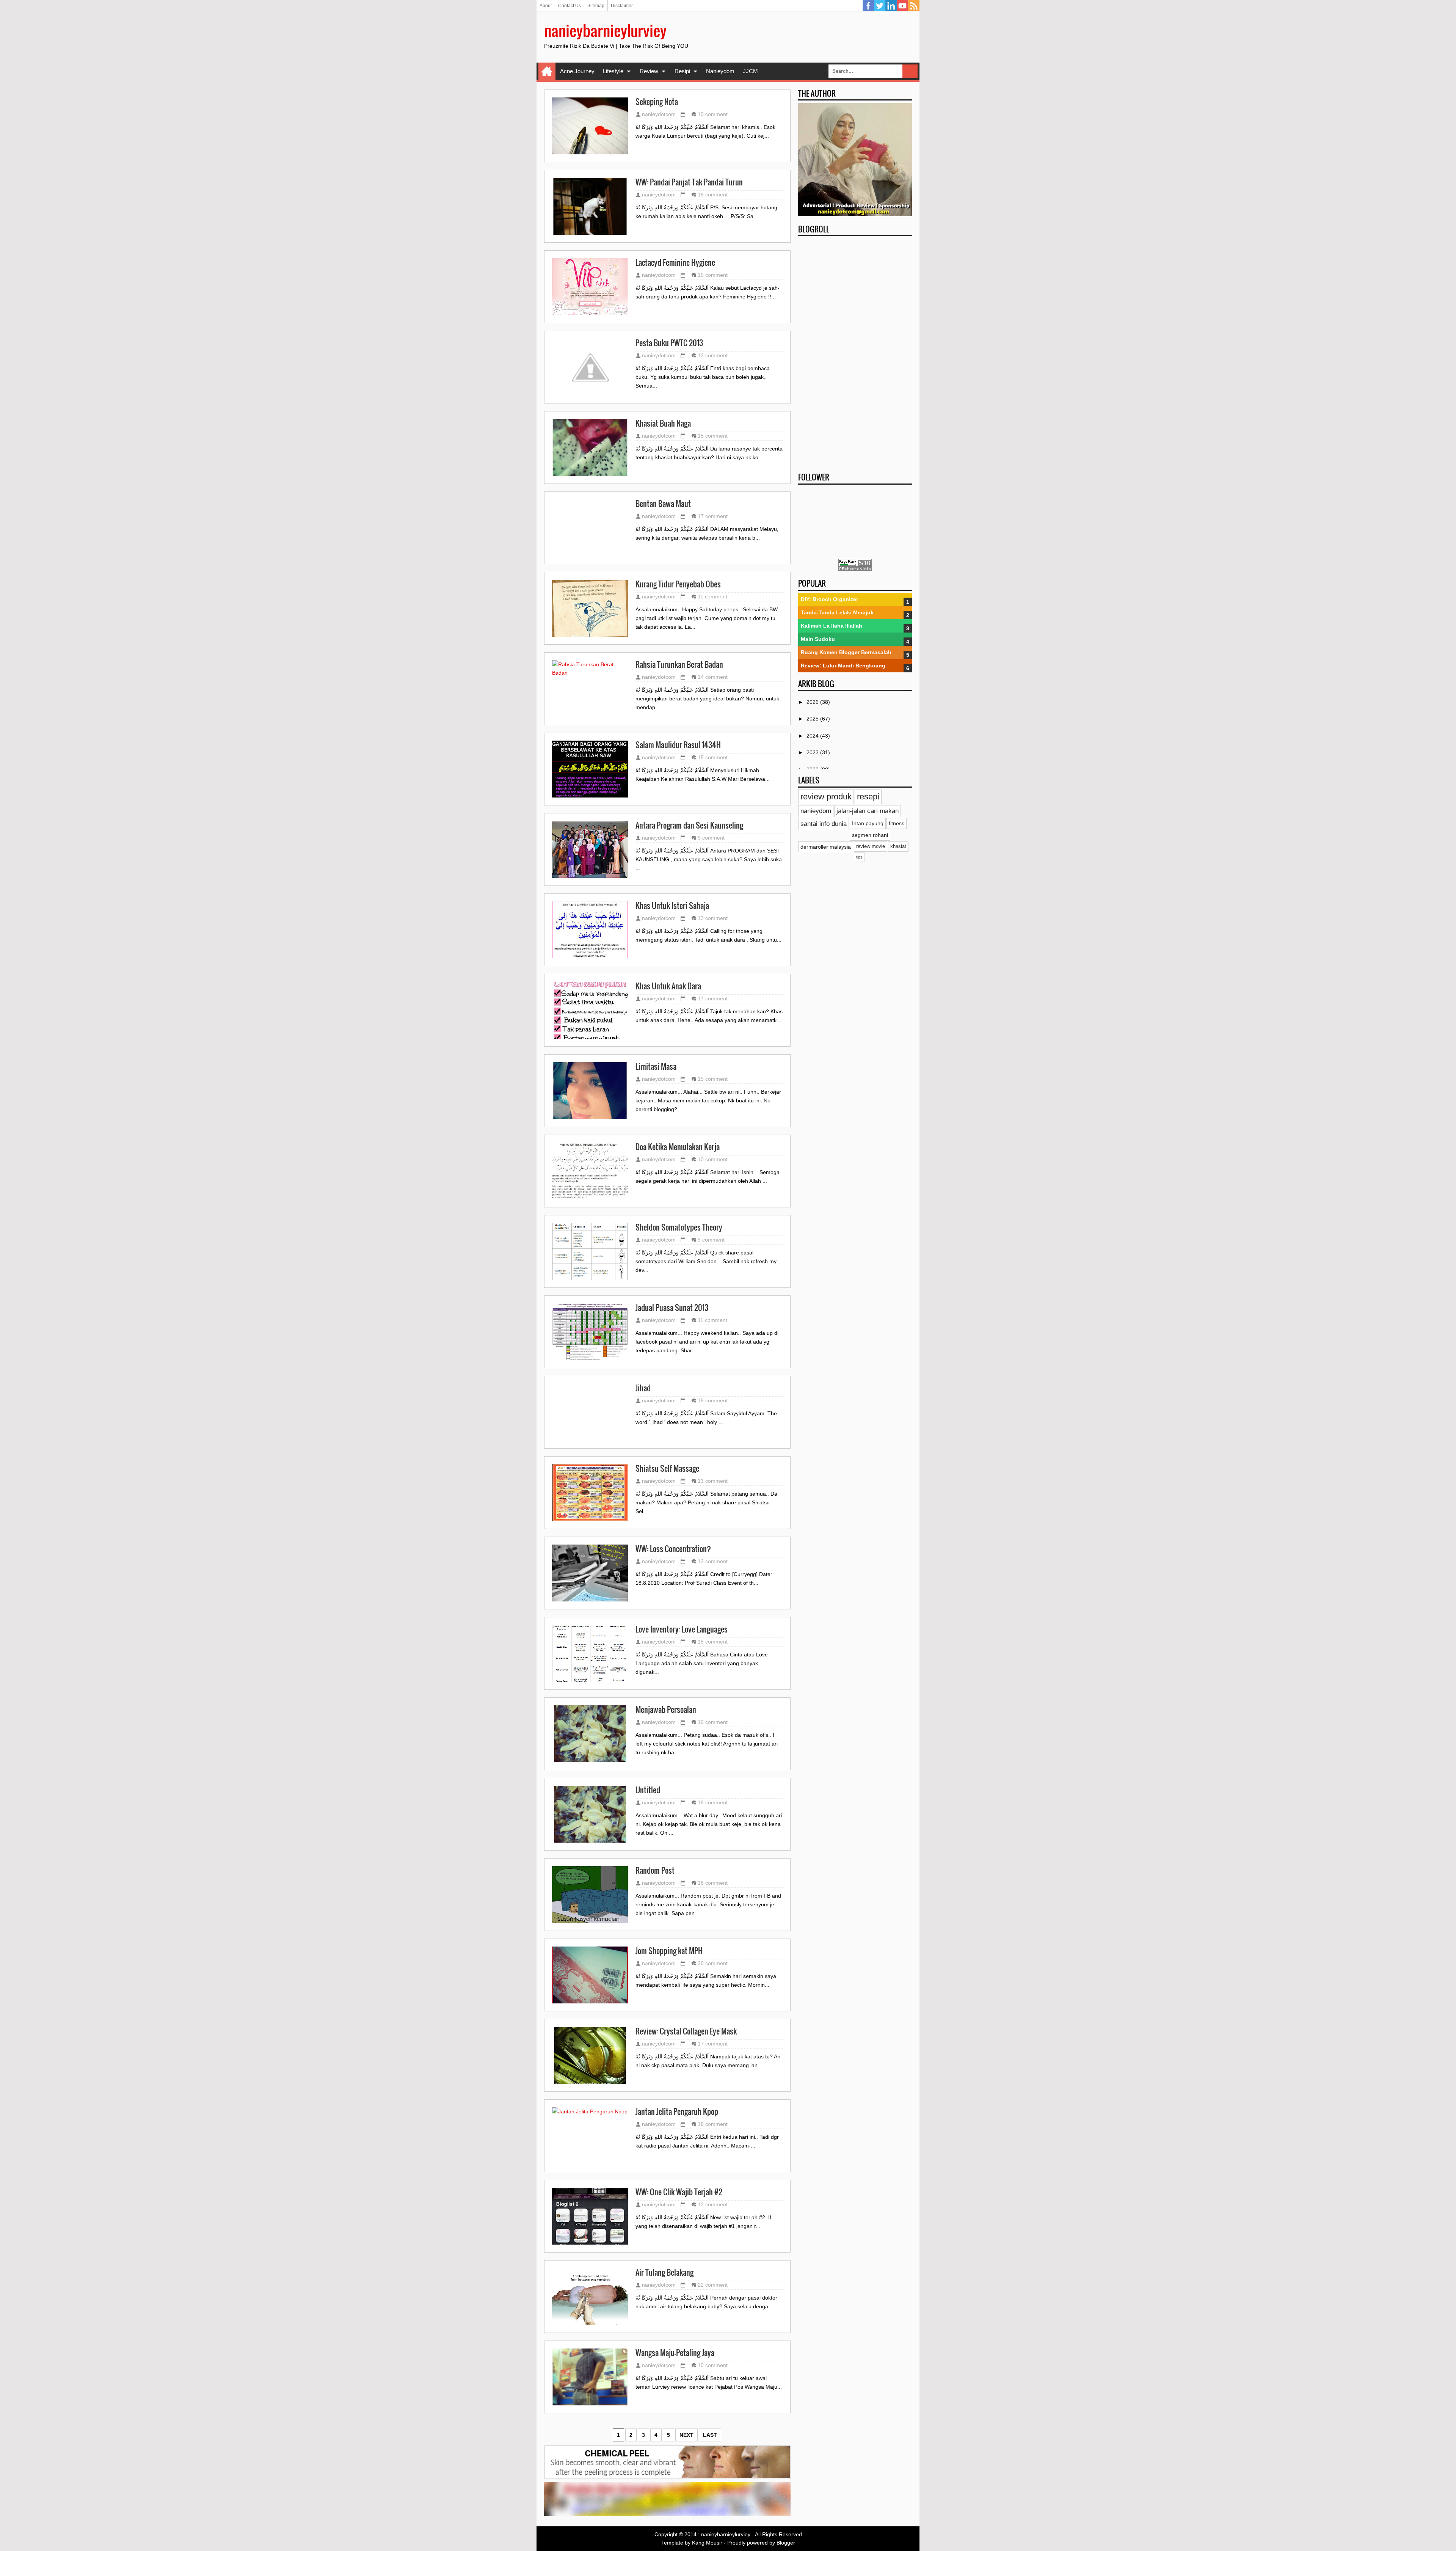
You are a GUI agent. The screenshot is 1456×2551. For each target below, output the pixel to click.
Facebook (868, 6)
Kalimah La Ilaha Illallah (832, 626)
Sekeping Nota (657, 102)
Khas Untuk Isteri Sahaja (672, 906)
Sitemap (596, 6)
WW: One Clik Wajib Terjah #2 (679, 2192)
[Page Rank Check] (855, 569)
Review (649, 71)
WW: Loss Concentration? (673, 1549)
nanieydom (816, 811)
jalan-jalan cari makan (868, 811)
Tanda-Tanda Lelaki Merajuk (837, 612)
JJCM (750, 71)
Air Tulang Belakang (664, 2273)
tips (859, 857)
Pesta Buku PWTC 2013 (669, 343)
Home (547, 71)
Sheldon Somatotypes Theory (679, 1228)
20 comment (713, 1963)
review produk (826, 797)
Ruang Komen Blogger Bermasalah (846, 652)
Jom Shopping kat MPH (669, 1951)
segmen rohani (870, 835)
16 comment (713, 1722)
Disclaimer (622, 6)
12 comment (713, 355)
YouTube (902, 6)
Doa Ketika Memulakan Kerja (678, 1147)
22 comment (713, 2285)
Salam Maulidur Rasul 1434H (678, 745)
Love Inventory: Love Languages (682, 1630)
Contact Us (570, 6)
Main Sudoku (818, 639)
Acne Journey (577, 71)
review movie (871, 846)
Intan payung (868, 823)
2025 (813, 719)
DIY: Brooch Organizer (829, 599)
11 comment (712, 597)
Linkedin (891, 6)
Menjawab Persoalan (666, 1710)
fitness (897, 823)
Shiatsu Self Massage (667, 1469)
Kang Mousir (707, 2543)
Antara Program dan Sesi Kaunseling (689, 826)
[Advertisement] (855, 352)
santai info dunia (824, 824)
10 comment (713, 114)
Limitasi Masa (656, 1067)
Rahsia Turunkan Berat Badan (679, 665)
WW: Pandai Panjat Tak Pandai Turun (689, 182)
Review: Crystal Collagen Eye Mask (686, 2031)
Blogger (786, 2543)
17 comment (713, 516)
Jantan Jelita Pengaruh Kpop (677, 2112)
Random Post (655, 1871)
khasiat (898, 846)
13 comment (713, 918)
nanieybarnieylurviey (605, 30)
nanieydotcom (659, 114)
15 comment (713, 195)
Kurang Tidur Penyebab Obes (678, 584)
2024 (813, 736)
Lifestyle (613, 71)
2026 (813, 702)
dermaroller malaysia (826, 847)
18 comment (713, 1802)
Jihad (643, 1388)
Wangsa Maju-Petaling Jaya (675, 2353)
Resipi (682, 71)
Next (686, 2435)
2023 (813, 752)
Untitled (648, 1790)
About (546, 6)
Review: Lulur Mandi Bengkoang (843, 666)
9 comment (711, 838)
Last (710, 2435)
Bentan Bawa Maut (663, 504)
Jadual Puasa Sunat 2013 (672, 1308)
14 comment (713, 677)
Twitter (880, 6)
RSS (914, 6)
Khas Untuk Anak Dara (668, 986)
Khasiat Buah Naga (663, 424)
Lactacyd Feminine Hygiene (675, 263)
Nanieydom (720, 71)
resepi (868, 797)
